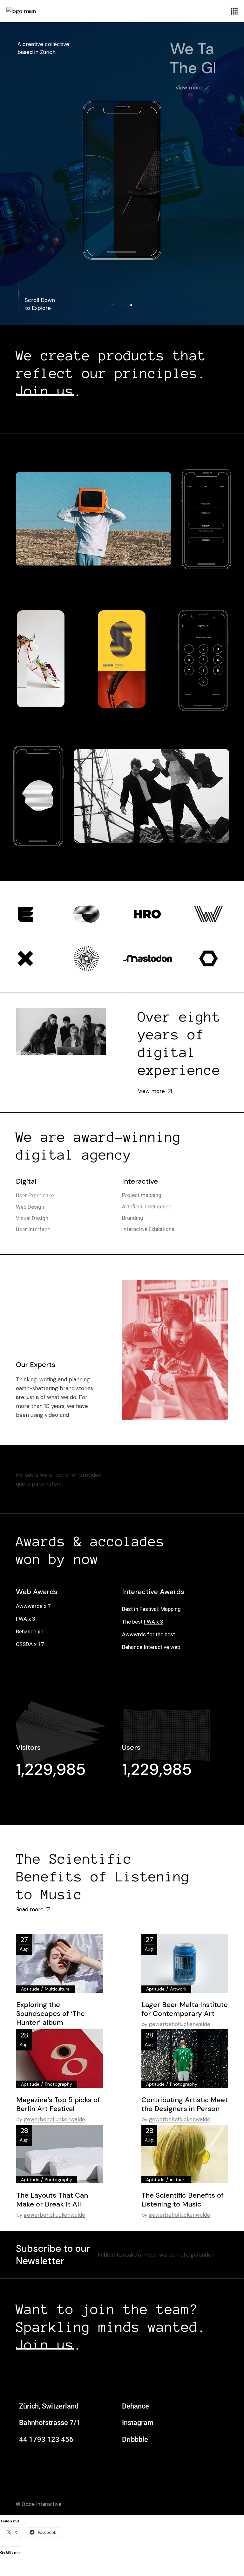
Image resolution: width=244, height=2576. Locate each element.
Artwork (178, 1989)
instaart (178, 2180)
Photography (58, 2084)
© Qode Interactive (39, 2504)
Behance (136, 2406)
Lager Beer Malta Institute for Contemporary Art (185, 2009)
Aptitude (30, 1989)
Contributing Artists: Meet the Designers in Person (185, 2104)
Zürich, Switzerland (49, 2406)
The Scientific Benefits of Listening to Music (103, 1877)
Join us (45, 391)
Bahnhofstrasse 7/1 (50, 2423)
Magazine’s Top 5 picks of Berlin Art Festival (58, 2104)
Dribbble (135, 2439)
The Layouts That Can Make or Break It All (52, 2200)
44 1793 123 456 (46, 2439)
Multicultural (58, 1989)
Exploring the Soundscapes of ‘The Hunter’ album (51, 2014)
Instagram (138, 2423)
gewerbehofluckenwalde (180, 2024)
